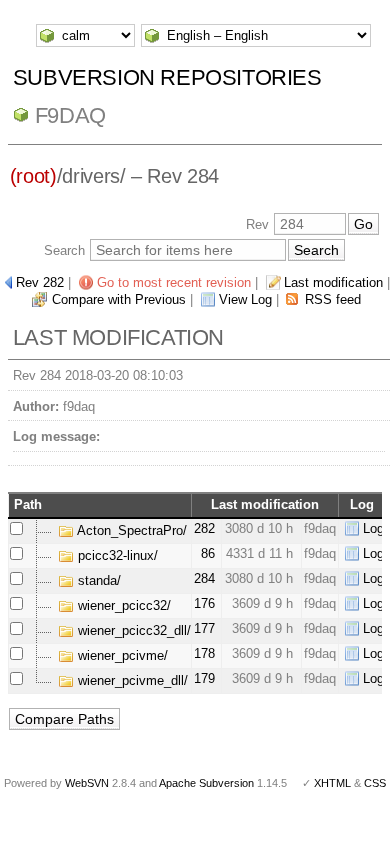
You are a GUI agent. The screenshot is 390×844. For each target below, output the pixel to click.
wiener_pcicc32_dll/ (132, 630)
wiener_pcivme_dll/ (131, 680)
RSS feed (333, 299)
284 (204, 578)
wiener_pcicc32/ (122, 605)
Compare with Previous (119, 299)
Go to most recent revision (174, 282)
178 (204, 653)
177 (204, 628)
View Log (245, 299)
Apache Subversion (206, 783)
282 (204, 528)
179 (204, 678)
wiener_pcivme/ (121, 655)
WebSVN (87, 783)
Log (373, 528)
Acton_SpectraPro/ (130, 530)
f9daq (70, 115)
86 (208, 553)
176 (204, 603)
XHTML (332, 783)
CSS (375, 783)
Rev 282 (40, 282)
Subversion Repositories (167, 77)
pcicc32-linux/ (116, 555)
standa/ (97, 580)
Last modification (333, 282)
